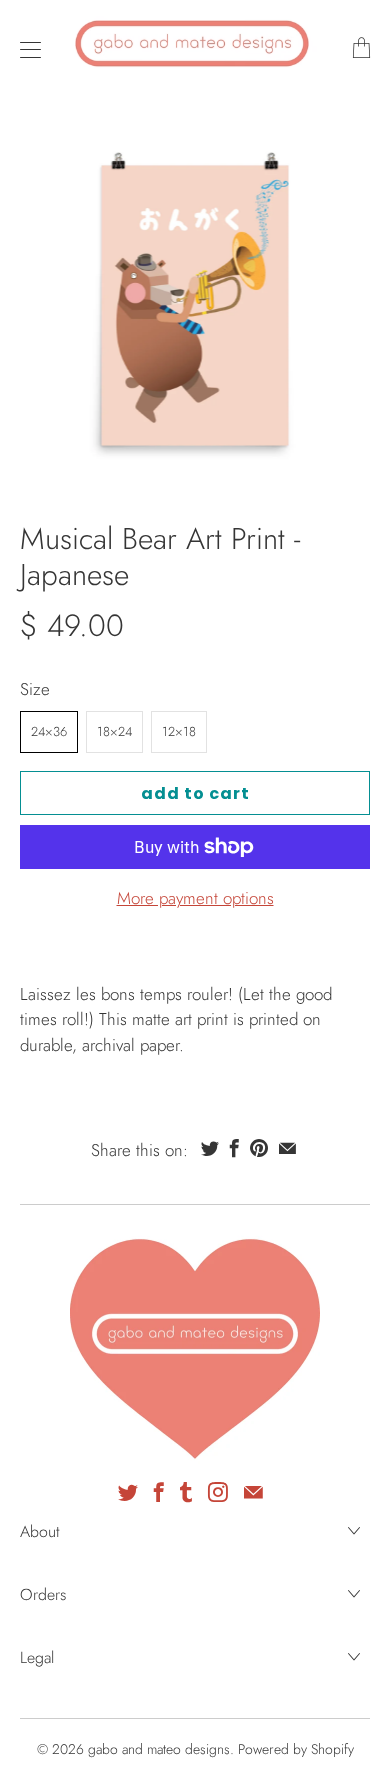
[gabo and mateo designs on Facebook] (159, 1492)
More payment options (195, 898)
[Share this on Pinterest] (259, 1148)
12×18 (179, 731)
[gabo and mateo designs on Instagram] (218, 1492)
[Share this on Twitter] (210, 1148)
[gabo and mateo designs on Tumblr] (186, 1492)
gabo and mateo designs (159, 1749)
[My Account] (25, 49)
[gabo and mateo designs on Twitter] (128, 1492)
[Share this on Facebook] (234, 1148)
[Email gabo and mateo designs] (253, 1492)
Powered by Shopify (296, 1749)
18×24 (114, 731)
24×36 (49, 731)
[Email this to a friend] (287, 1148)
